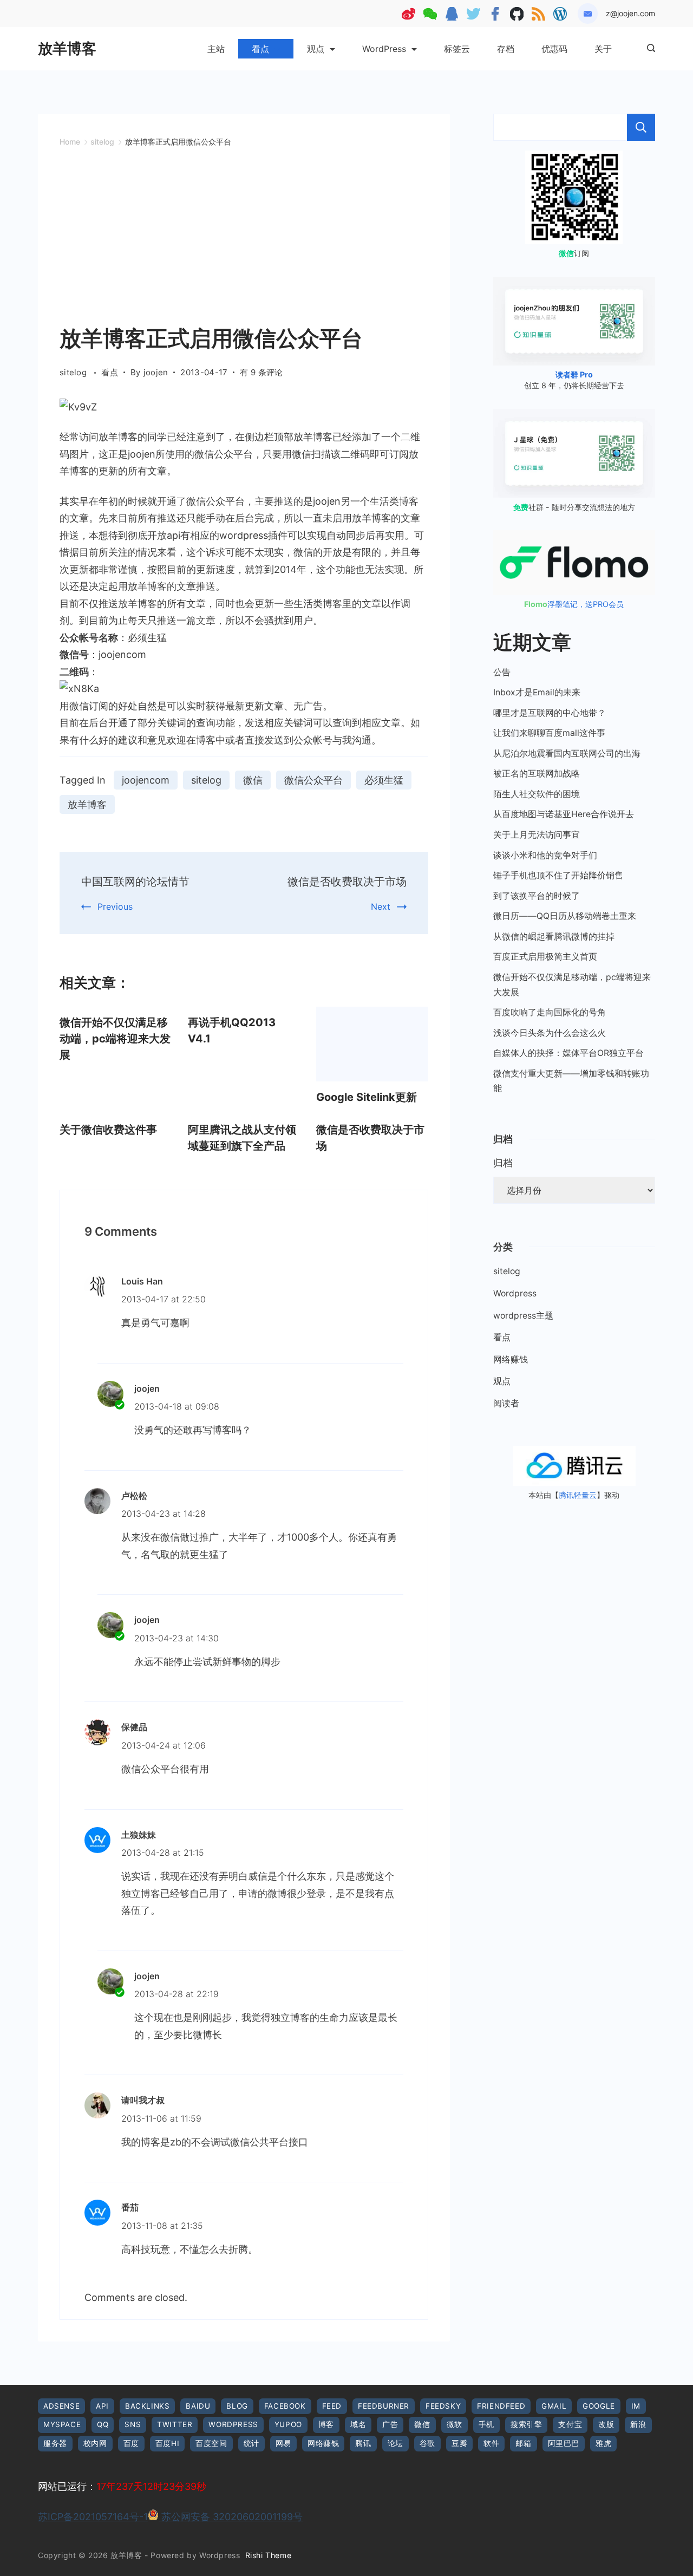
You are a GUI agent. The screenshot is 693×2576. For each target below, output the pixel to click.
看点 (260, 49)
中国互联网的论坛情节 (135, 882)
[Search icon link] (648, 49)
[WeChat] (430, 14)
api (102, 2406)
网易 (283, 2443)
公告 (502, 672)
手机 (486, 2424)
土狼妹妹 (139, 1835)
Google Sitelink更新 (367, 1097)
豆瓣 (459, 2443)
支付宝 (570, 2424)
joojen (147, 1388)
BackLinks (147, 2406)
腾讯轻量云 (578, 1495)
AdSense (61, 2406)
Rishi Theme (269, 2555)
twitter (175, 2424)
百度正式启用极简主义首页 (545, 957)
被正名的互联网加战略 (537, 774)
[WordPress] (560, 14)
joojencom (146, 780)
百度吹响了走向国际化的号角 (550, 1012)
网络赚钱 (511, 1359)
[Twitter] (473, 14)
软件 (491, 2443)
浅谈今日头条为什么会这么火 (550, 1033)
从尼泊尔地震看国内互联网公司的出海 (567, 754)
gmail (554, 2406)
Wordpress (515, 1293)
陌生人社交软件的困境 (537, 794)
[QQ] (452, 14)
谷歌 (427, 2443)
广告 (390, 2424)
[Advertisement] (244, 241)
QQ (103, 2424)
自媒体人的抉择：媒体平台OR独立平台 (568, 1053)
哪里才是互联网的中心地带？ (550, 713)
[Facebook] (495, 14)
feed (332, 2406)
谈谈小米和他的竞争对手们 (545, 855)
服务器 (55, 2443)
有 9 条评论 (261, 373)
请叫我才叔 (143, 2100)
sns (133, 2424)
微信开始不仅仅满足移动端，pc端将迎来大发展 (115, 1039)
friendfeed (501, 2406)
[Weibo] (408, 14)
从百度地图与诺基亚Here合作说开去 (564, 814)
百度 (131, 2443)
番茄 (130, 2207)
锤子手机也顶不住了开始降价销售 (558, 875)
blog (237, 2406)
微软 (455, 2424)
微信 (253, 780)
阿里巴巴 (564, 2443)
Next (381, 907)
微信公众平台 (313, 780)
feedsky (443, 2406)
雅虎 (603, 2443)
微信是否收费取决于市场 (347, 882)
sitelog (74, 372)
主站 (216, 49)
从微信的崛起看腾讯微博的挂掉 (554, 937)
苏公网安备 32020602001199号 (231, 2517)
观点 (316, 49)
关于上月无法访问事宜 (537, 835)
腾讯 (363, 2443)
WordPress (384, 49)
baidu (198, 2406)
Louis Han (142, 1281)
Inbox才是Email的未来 (537, 692)
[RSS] (538, 14)
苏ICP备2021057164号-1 (93, 2517)
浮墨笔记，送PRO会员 (574, 604)
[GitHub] (517, 14)
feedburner (384, 2406)
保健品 (134, 1727)
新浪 (638, 2424)
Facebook (285, 2406)
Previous (115, 907)
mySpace (62, 2424)
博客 (326, 2424)
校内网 (95, 2443)
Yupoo (288, 2424)
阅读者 (506, 1403)
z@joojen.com (630, 13)
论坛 (395, 2443)
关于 (603, 49)
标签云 (457, 49)
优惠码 (554, 49)
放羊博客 (67, 48)
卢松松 (134, 1496)
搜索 (641, 127)
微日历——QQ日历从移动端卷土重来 (565, 916)
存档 (506, 49)
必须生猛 (384, 780)
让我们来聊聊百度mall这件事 (549, 733)
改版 (606, 2424)
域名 (358, 2424)
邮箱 (523, 2443)
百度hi (167, 2443)
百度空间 (211, 2443)
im (636, 2406)
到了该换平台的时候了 (537, 896)
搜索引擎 (526, 2424)
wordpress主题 (523, 1316)
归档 (503, 1163)
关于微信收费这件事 (108, 1130)
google (599, 2406)
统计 (251, 2443)
